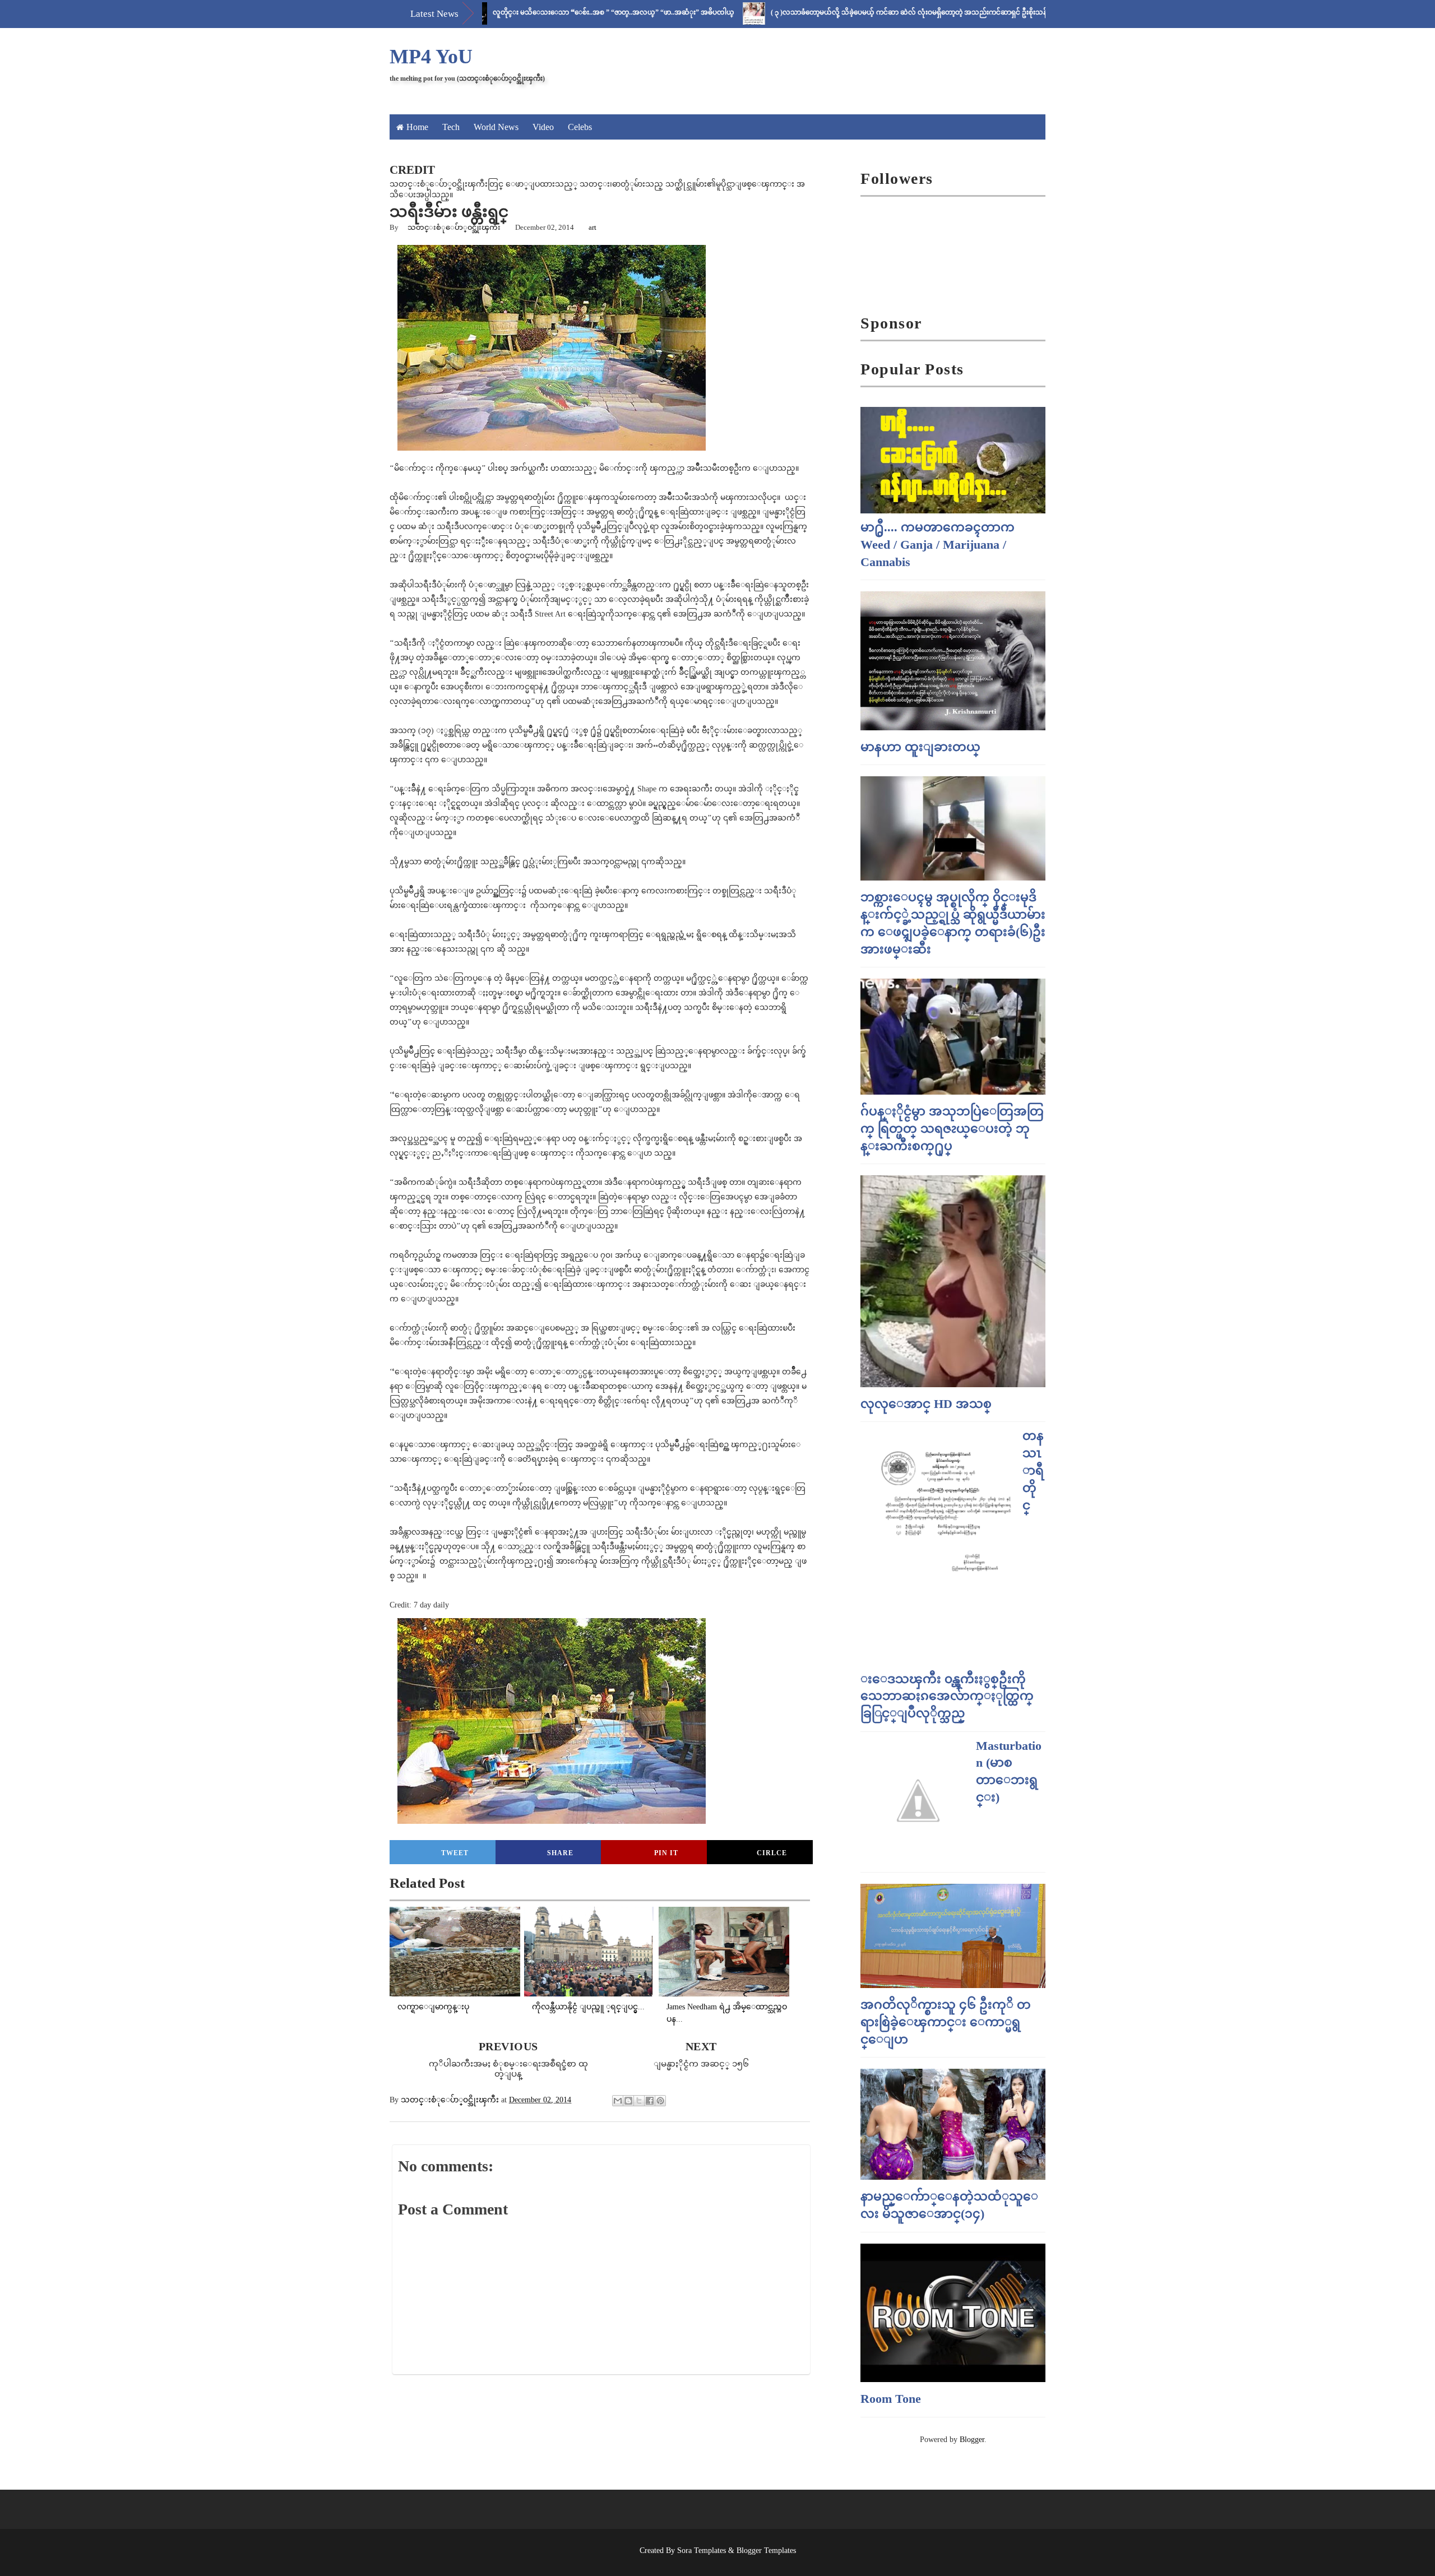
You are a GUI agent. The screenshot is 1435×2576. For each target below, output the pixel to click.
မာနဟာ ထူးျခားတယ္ (920, 747)
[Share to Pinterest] (660, 2101)
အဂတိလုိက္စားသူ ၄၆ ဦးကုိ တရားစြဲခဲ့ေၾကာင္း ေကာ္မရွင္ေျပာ (946, 2022)
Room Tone (891, 2399)
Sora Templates (702, 2550)
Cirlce (772, 1853)
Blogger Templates (766, 2550)
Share (560, 1853)
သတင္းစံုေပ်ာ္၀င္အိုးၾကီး (454, 227)
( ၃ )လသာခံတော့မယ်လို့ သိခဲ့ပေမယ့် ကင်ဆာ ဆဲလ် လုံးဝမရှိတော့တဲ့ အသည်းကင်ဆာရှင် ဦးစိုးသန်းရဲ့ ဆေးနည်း (835, 12)
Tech (451, 127)
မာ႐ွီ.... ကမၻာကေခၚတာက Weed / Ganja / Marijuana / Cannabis (938, 545)
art (592, 227)
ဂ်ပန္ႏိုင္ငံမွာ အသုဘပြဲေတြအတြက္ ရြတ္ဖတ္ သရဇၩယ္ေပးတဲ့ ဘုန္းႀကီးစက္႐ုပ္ (952, 1129)
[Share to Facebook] (650, 2101)
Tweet (455, 1853)
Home (417, 127)
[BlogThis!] (628, 2101)
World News (496, 127)
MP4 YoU (431, 57)
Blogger (972, 2440)
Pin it (666, 1853)
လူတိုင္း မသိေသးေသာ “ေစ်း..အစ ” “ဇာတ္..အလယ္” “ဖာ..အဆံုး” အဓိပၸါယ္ (522, 12)
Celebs (580, 127)
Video (543, 127)
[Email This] (618, 2101)
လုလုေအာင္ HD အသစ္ (926, 1404)
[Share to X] (639, 2101)
